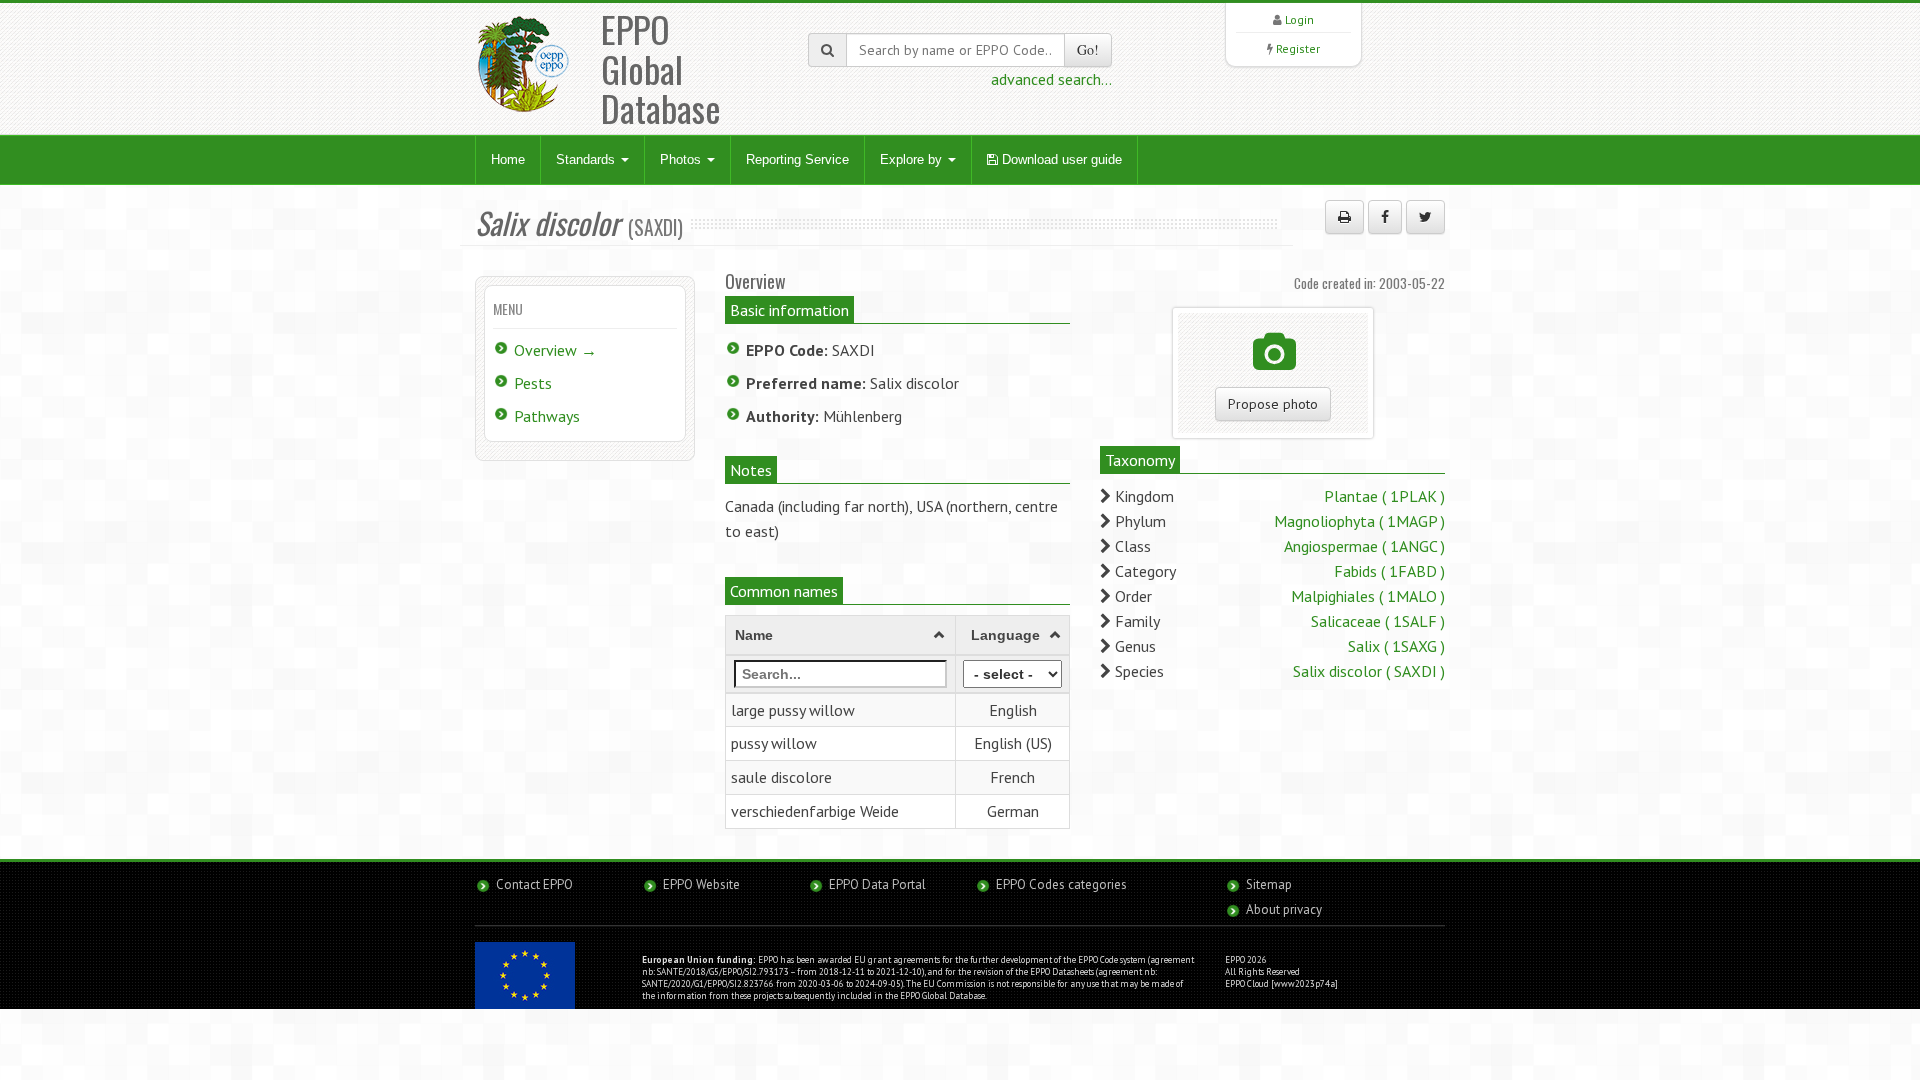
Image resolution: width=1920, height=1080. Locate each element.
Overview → (555, 350)
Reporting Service (797, 159)
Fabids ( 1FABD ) (1389, 571)
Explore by (913, 159)
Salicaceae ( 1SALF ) (1378, 621)
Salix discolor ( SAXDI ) (1369, 671)
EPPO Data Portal (877, 884)
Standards (587, 159)
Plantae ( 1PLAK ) (1384, 496)
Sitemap (1269, 884)
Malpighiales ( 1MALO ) (1368, 596)
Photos (682, 159)
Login (1299, 19)
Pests (533, 383)
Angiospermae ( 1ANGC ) (1364, 546)
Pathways (547, 416)
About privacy (1284, 909)
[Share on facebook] (1385, 217)
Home (508, 159)
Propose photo (1273, 404)
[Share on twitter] (1425, 217)
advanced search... (1051, 79)
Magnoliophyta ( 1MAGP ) (1359, 521)
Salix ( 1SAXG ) (1396, 646)
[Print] (1344, 217)
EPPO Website (701, 884)
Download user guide (1060, 159)
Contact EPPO (534, 884)
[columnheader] (841, 635)
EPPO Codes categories (1061, 884)
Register (1298, 48)
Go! (1088, 49)
